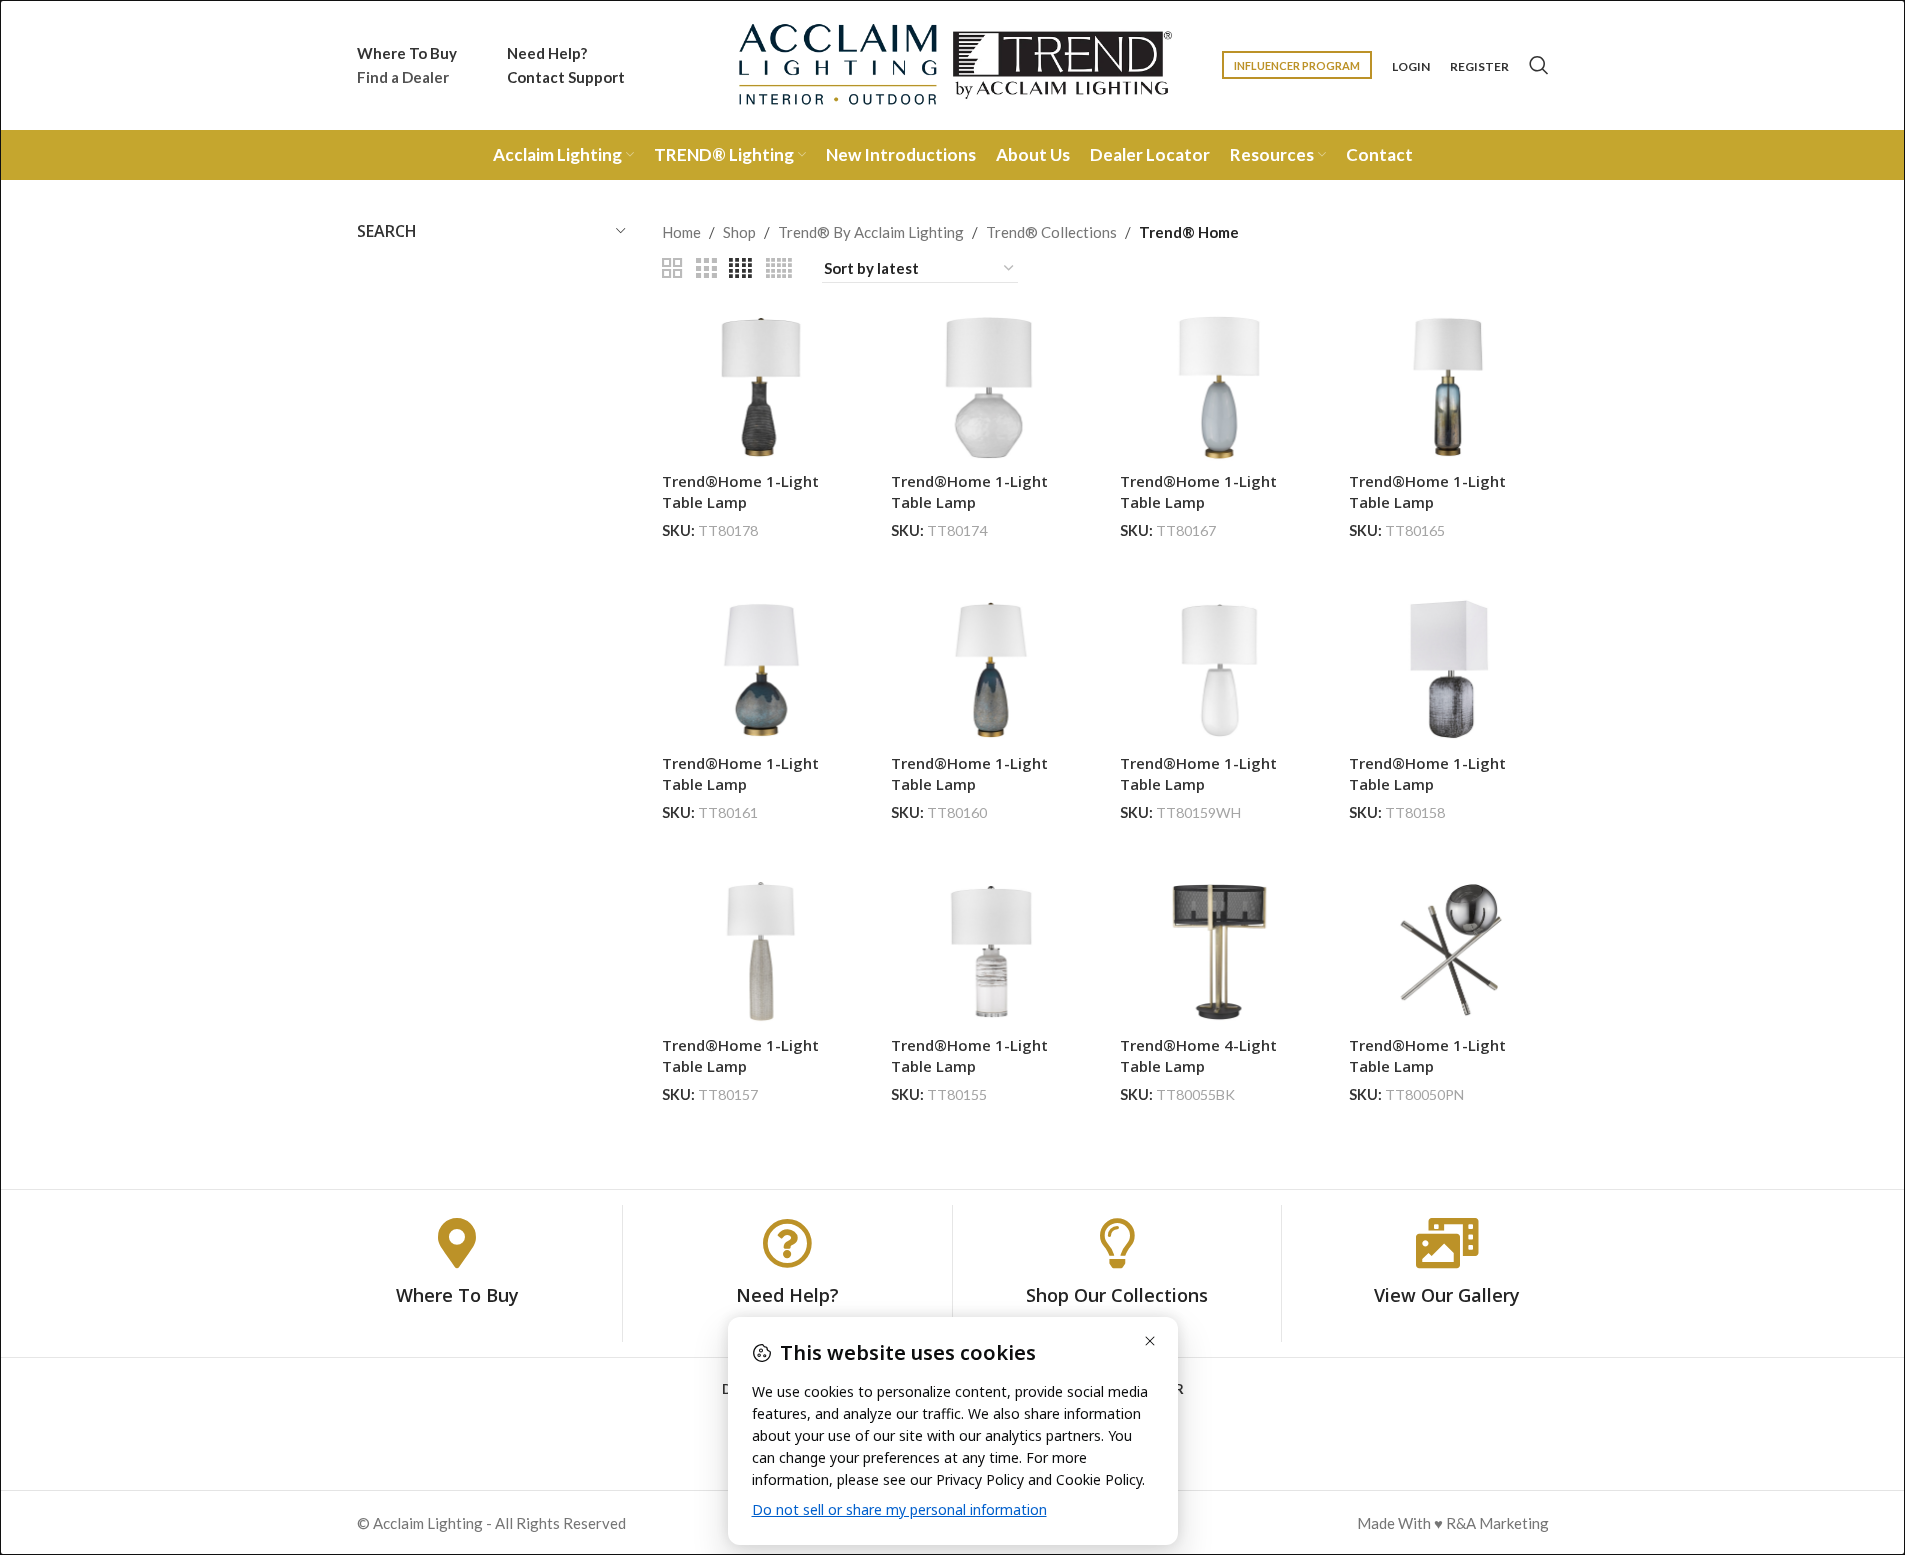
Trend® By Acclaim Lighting (871, 232)
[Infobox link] (407, 65)
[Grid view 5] (779, 268)
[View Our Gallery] (1447, 1243)
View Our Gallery (1447, 1295)
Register (1479, 67)
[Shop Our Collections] (1117, 1243)
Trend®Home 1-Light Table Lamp (740, 491)
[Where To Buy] (457, 1243)
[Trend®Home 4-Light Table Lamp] (1219, 951)
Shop (739, 232)
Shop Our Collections (1117, 1295)
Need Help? (787, 1295)
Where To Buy (457, 1295)
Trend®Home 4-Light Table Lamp (1198, 1055)
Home (681, 232)
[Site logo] (953, 63)
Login (1411, 67)
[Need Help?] (787, 1243)
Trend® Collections (1051, 232)
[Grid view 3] (706, 268)
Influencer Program (1297, 65)
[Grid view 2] (672, 268)
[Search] (1539, 65)
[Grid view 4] (740, 268)
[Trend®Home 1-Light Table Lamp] (761, 387)
